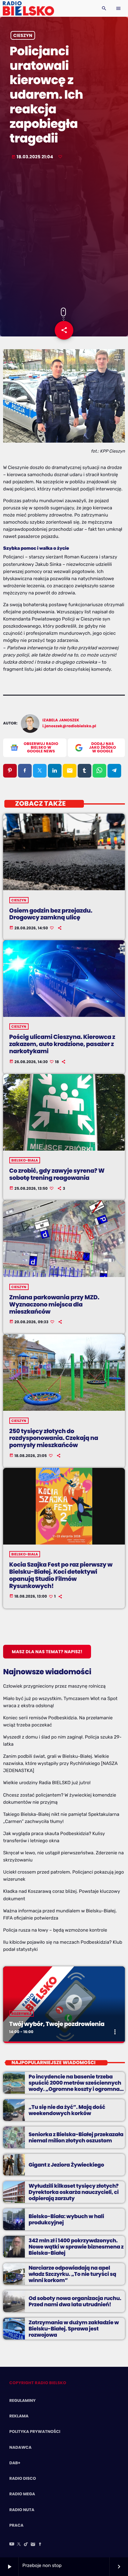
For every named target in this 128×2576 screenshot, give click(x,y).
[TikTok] (26, 2545)
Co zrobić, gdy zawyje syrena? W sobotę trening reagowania (57, 1174)
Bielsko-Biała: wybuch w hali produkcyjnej (66, 2219)
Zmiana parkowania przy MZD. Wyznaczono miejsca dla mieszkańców (54, 1304)
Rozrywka (22, 2014)
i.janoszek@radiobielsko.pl (69, 726)
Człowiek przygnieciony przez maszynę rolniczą (54, 1686)
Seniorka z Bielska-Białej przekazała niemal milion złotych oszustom (76, 2137)
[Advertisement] (64, 234)
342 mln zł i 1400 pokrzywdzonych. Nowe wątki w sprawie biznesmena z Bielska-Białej (76, 2247)
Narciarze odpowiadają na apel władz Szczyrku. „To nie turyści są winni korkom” (72, 2274)
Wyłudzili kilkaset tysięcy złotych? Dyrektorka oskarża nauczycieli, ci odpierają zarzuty (74, 2192)
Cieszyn (23, 35)
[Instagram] (33, 2545)
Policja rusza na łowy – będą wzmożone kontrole (55, 1930)
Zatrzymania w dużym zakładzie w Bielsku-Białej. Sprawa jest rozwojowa (74, 2329)
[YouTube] (12, 2545)
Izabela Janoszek (61, 720)
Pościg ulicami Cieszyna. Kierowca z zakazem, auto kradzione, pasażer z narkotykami (62, 1044)
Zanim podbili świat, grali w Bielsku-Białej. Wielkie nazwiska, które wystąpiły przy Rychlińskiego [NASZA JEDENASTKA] (60, 1763)
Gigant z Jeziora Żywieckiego (66, 2165)
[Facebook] (40, 2545)
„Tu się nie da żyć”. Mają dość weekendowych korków (67, 2110)
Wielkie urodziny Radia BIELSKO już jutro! (47, 1783)
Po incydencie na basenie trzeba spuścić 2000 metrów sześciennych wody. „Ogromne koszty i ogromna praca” (75, 2086)
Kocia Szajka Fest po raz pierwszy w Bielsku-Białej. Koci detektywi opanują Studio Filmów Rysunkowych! (61, 1575)
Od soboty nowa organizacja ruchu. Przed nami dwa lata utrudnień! (75, 2301)
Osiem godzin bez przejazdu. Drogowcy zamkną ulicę (51, 914)
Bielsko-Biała (25, 1160)
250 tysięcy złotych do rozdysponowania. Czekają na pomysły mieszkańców (54, 1438)
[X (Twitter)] (19, 2545)
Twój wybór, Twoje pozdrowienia (57, 2024)
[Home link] (28, 8)
